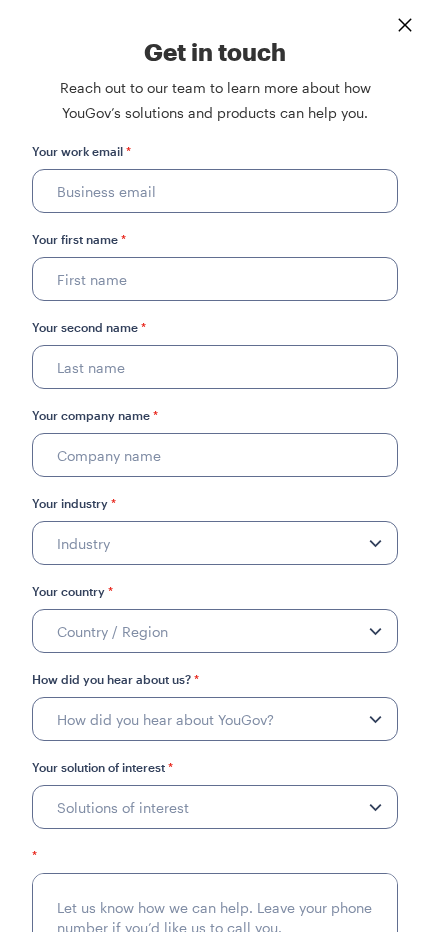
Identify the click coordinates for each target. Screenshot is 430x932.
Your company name (95, 415)
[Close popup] (405, 25)
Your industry (74, 503)
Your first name (79, 239)
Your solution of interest (102, 767)
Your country (72, 591)
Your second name (89, 327)
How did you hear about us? (115, 679)
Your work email (81, 151)
